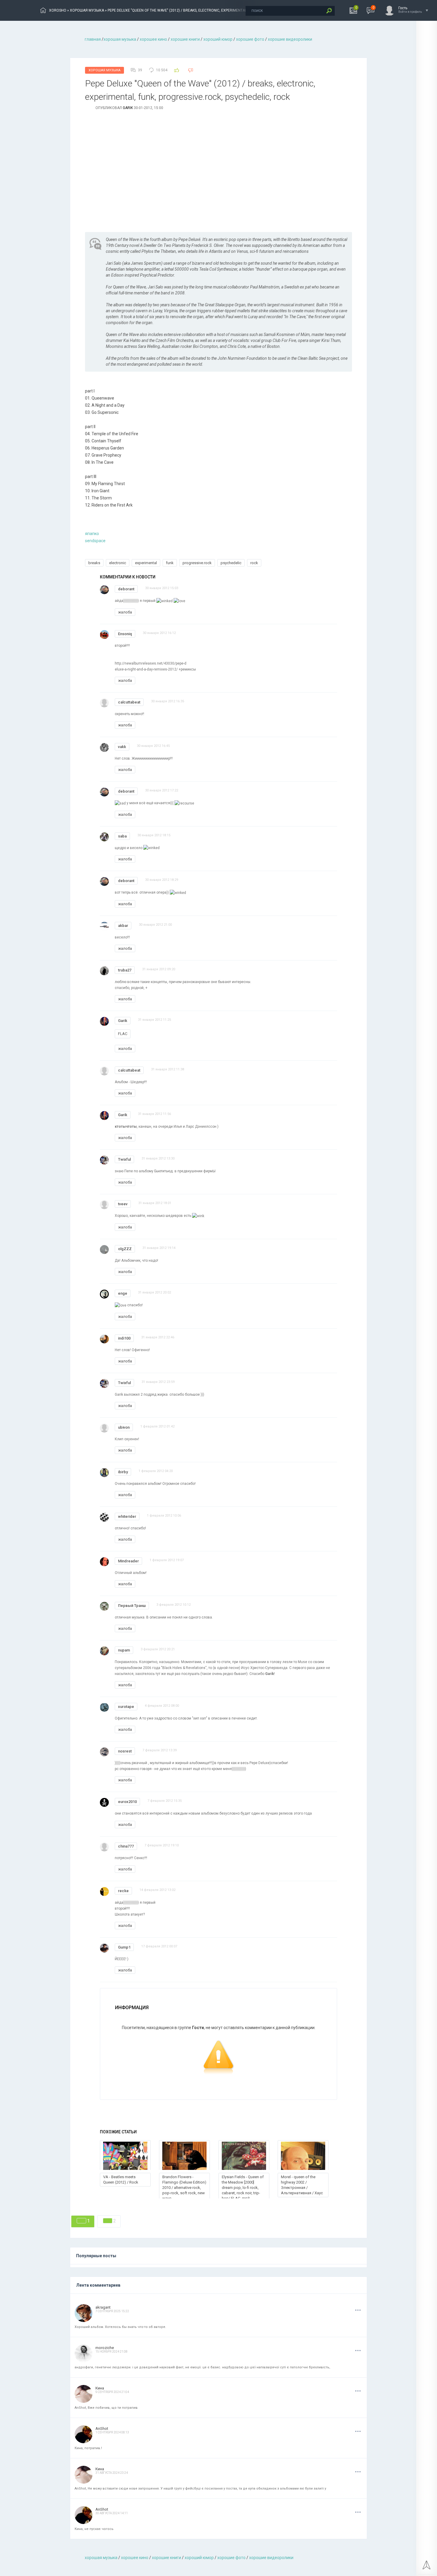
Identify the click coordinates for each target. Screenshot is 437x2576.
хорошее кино (153, 39)
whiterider (127, 1516)
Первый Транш (132, 1606)
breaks (94, 563)
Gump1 (124, 1947)
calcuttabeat (129, 702)
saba (122, 836)
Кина (100, 2388)
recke (123, 1891)
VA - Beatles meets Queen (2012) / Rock (121, 2180)
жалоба (125, 612)
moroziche (105, 2348)
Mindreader (128, 1561)
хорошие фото (250, 39)
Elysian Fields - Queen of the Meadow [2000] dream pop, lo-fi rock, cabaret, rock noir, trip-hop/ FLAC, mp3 (243, 2188)
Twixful (124, 1159)
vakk (122, 747)
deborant (126, 589)
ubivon (124, 1427)
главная (93, 39)
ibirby (123, 1472)
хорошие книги (185, 39)
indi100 (124, 1338)
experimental (146, 563)
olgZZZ (125, 1249)
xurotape (126, 1707)
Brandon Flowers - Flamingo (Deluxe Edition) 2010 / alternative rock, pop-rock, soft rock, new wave (184, 2188)
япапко (92, 534)
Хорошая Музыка (104, 70)
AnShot (102, 2428)
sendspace (95, 541)
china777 (126, 1846)
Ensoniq (125, 634)
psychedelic (231, 563)
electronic (118, 563)
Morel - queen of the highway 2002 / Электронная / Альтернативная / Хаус (302, 2185)
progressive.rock (197, 563)
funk (170, 563)
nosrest (125, 1751)
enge (123, 1293)
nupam (124, 1650)
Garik (128, 108)
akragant (103, 2307)
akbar (123, 926)
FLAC (123, 1034)
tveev (123, 1204)
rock (254, 563)
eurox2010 (127, 1802)
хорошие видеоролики (290, 39)
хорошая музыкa (120, 39)
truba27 (125, 970)
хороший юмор (218, 39)
